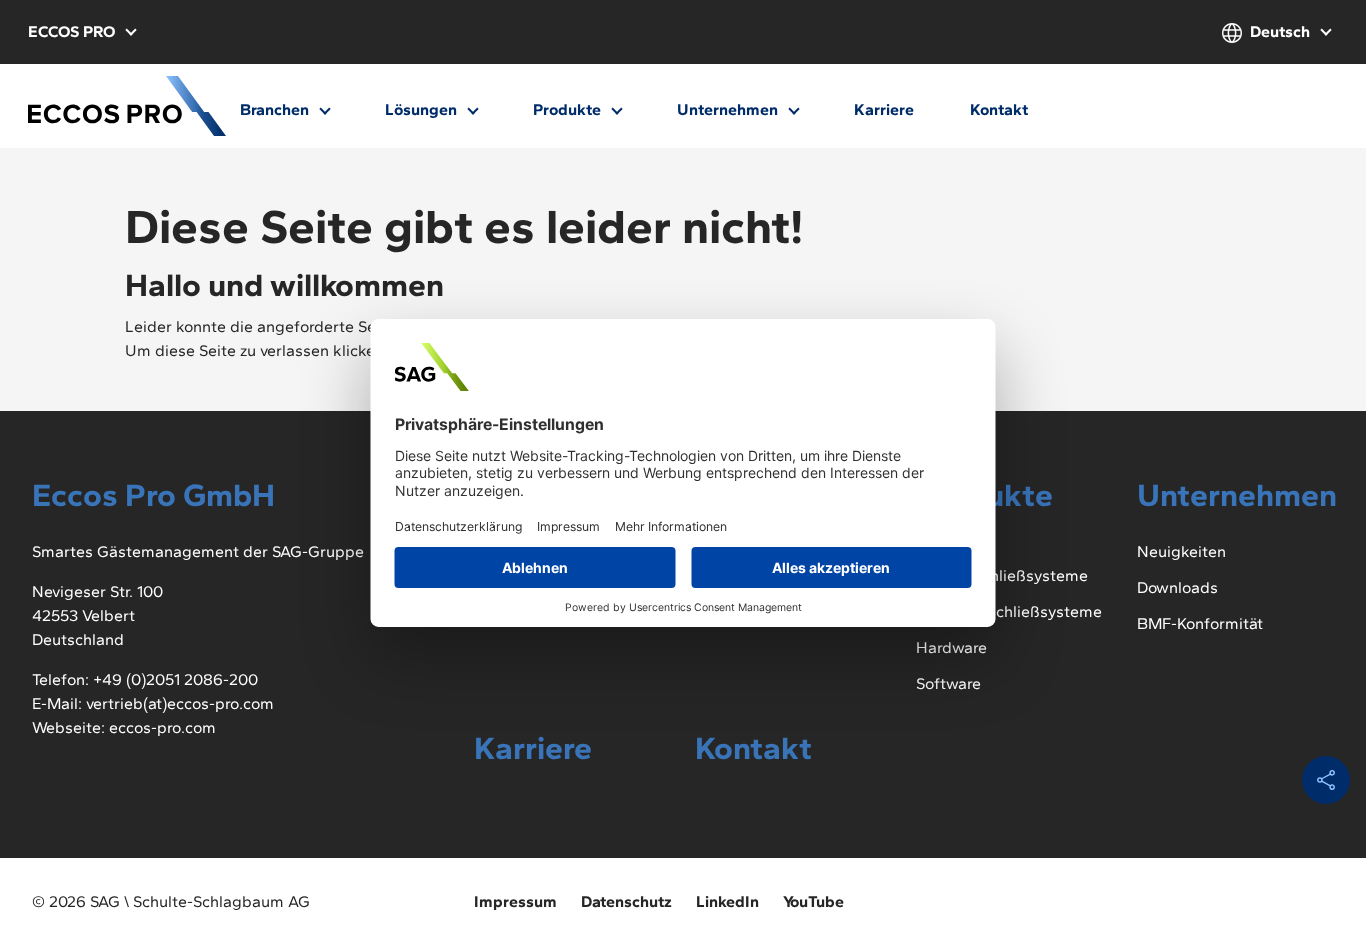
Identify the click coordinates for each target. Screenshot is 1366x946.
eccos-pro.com (162, 727)
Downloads (1177, 587)
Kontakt (999, 109)
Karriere (884, 109)
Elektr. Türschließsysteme (1009, 611)
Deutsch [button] (1280, 31)
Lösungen (423, 109)
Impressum (515, 901)
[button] (81, 32)
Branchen (276, 109)
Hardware (951, 647)
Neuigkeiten (1181, 551)
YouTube (813, 901)
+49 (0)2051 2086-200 (175, 679)
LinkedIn (727, 901)
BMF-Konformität (1200, 623)
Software (948, 683)
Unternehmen (729, 109)
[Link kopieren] (1326, 780)
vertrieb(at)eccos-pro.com (180, 703)
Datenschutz (626, 901)
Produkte (569, 109)
